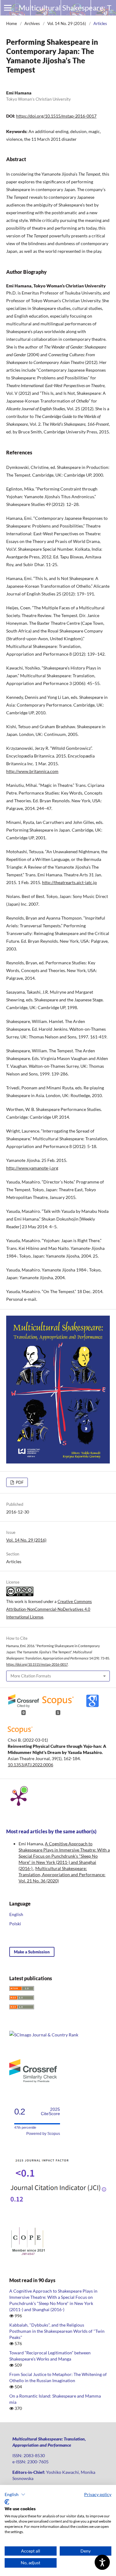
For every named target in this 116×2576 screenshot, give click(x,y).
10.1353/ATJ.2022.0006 (30, 1765)
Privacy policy (98, 2494)
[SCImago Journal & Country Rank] (44, 2035)
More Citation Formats (31, 1676)
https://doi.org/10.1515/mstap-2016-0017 (56, 116)
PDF (19, 1482)
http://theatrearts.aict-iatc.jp (69, 882)
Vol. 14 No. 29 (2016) (67, 23)
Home (12, 23)
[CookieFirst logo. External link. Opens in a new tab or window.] (7, 2502)
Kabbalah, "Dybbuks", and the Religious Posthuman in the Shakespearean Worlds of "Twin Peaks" (57, 2331)
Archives (32, 23)
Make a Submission (32, 1952)
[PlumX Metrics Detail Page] (19, 1797)
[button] (15, 2495)
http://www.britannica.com (32, 771)
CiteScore (50, 2112)
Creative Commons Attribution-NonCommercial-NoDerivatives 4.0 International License (49, 1609)
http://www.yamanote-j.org (32, 1168)
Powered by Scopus (43, 2134)
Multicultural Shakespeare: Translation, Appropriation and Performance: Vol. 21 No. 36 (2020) (62, 1875)
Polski (15, 1924)
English (16, 1914)
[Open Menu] (8, 8)
